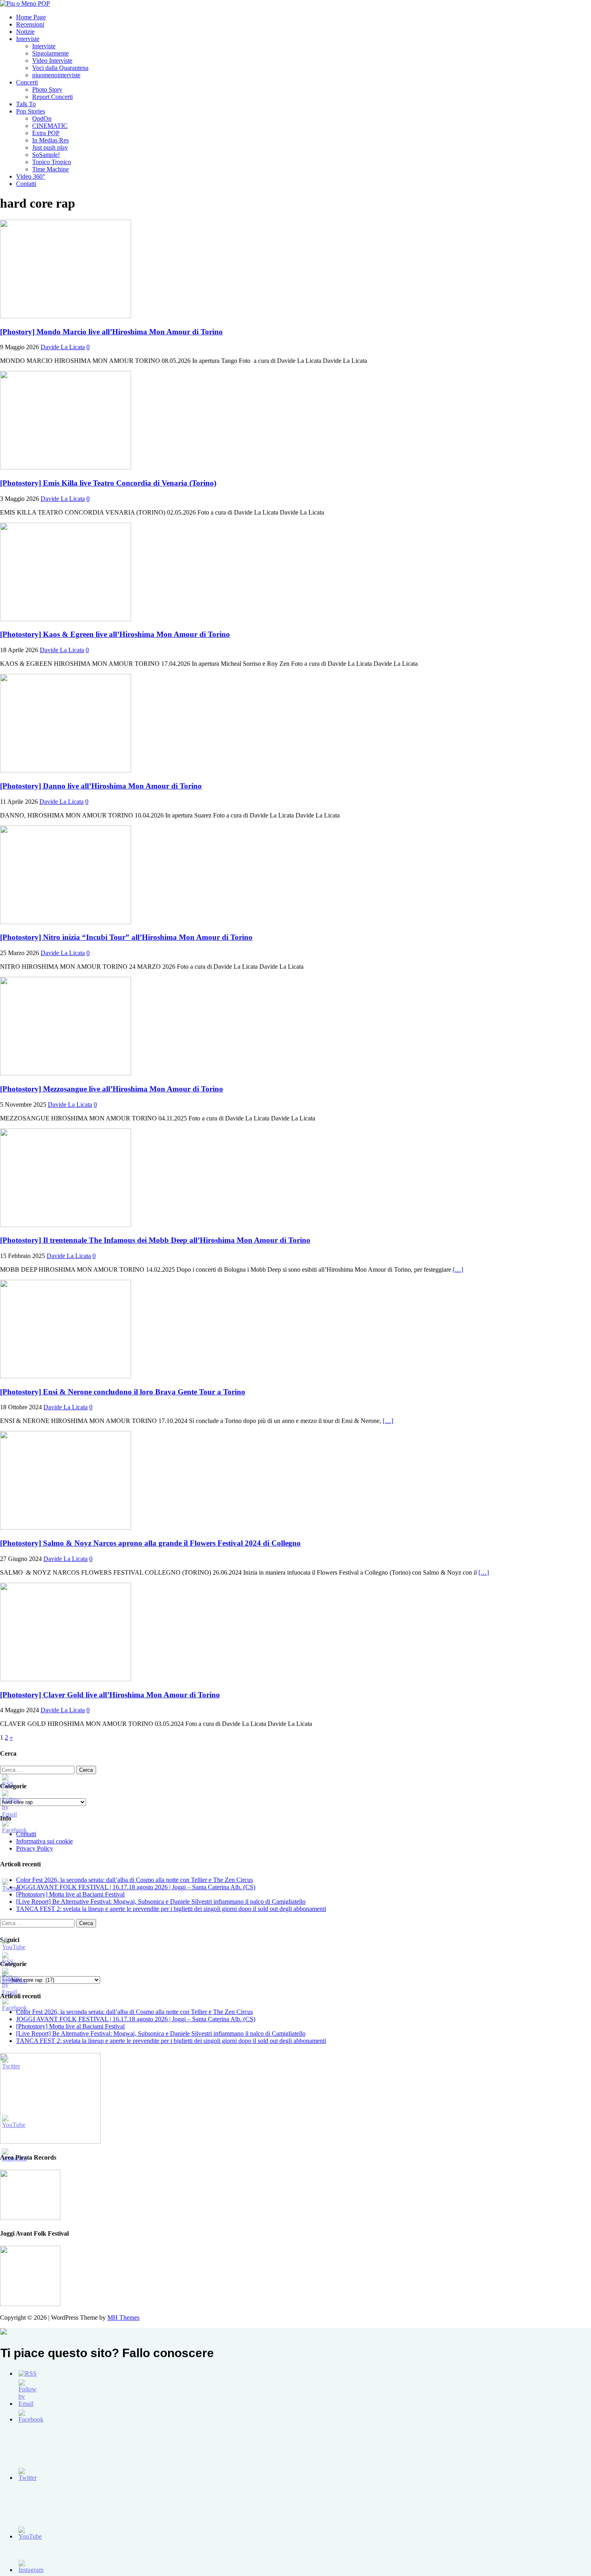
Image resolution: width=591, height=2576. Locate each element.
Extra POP (46, 133)
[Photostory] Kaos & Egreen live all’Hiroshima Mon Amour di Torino (115, 634)
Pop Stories (31, 111)
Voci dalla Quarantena (60, 68)
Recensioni (30, 24)
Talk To (26, 104)
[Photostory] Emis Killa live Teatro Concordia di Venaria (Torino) (108, 483)
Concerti (27, 82)
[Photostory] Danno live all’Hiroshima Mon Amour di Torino (101, 786)
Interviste (28, 39)
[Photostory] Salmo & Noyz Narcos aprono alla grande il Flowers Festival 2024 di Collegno (150, 1543)
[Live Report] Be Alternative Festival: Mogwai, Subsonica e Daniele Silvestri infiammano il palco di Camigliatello (161, 1902)
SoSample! (46, 155)
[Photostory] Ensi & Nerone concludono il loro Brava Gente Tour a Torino (123, 1392)
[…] (458, 1269)
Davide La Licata (63, 347)
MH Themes (123, 2318)
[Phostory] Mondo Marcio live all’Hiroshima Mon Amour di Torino (111, 332)
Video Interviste (52, 61)
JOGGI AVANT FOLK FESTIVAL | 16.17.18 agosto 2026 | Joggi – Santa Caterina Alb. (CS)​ (136, 1887)
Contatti (26, 184)
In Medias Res (50, 140)
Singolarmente (50, 53)
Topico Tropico (52, 162)
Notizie (25, 32)
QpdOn (42, 118)
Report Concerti (52, 97)
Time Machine (50, 169)
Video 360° (31, 176)
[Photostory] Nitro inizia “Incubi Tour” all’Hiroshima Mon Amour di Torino (126, 937)
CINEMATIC (50, 126)
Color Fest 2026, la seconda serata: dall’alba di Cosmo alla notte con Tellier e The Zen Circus (134, 1880)
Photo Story (47, 90)
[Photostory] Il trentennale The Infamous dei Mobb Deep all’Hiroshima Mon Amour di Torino (155, 1240)
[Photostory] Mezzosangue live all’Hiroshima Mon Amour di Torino (112, 1089)
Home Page (31, 17)
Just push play (50, 147)
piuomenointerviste (56, 75)
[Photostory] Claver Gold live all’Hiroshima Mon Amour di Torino (110, 1695)
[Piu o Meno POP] (25, 3)
